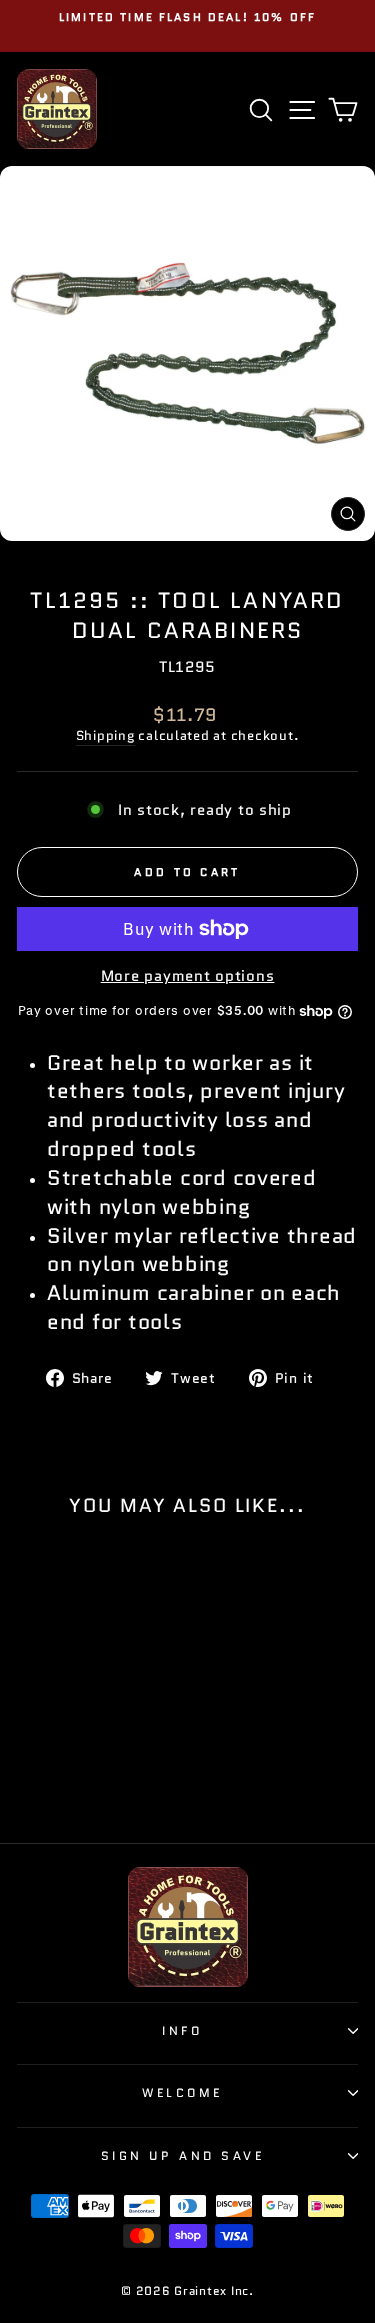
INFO (182, 2030)
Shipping (105, 736)
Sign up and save (183, 2155)
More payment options (188, 976)
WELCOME (182, 2092)
